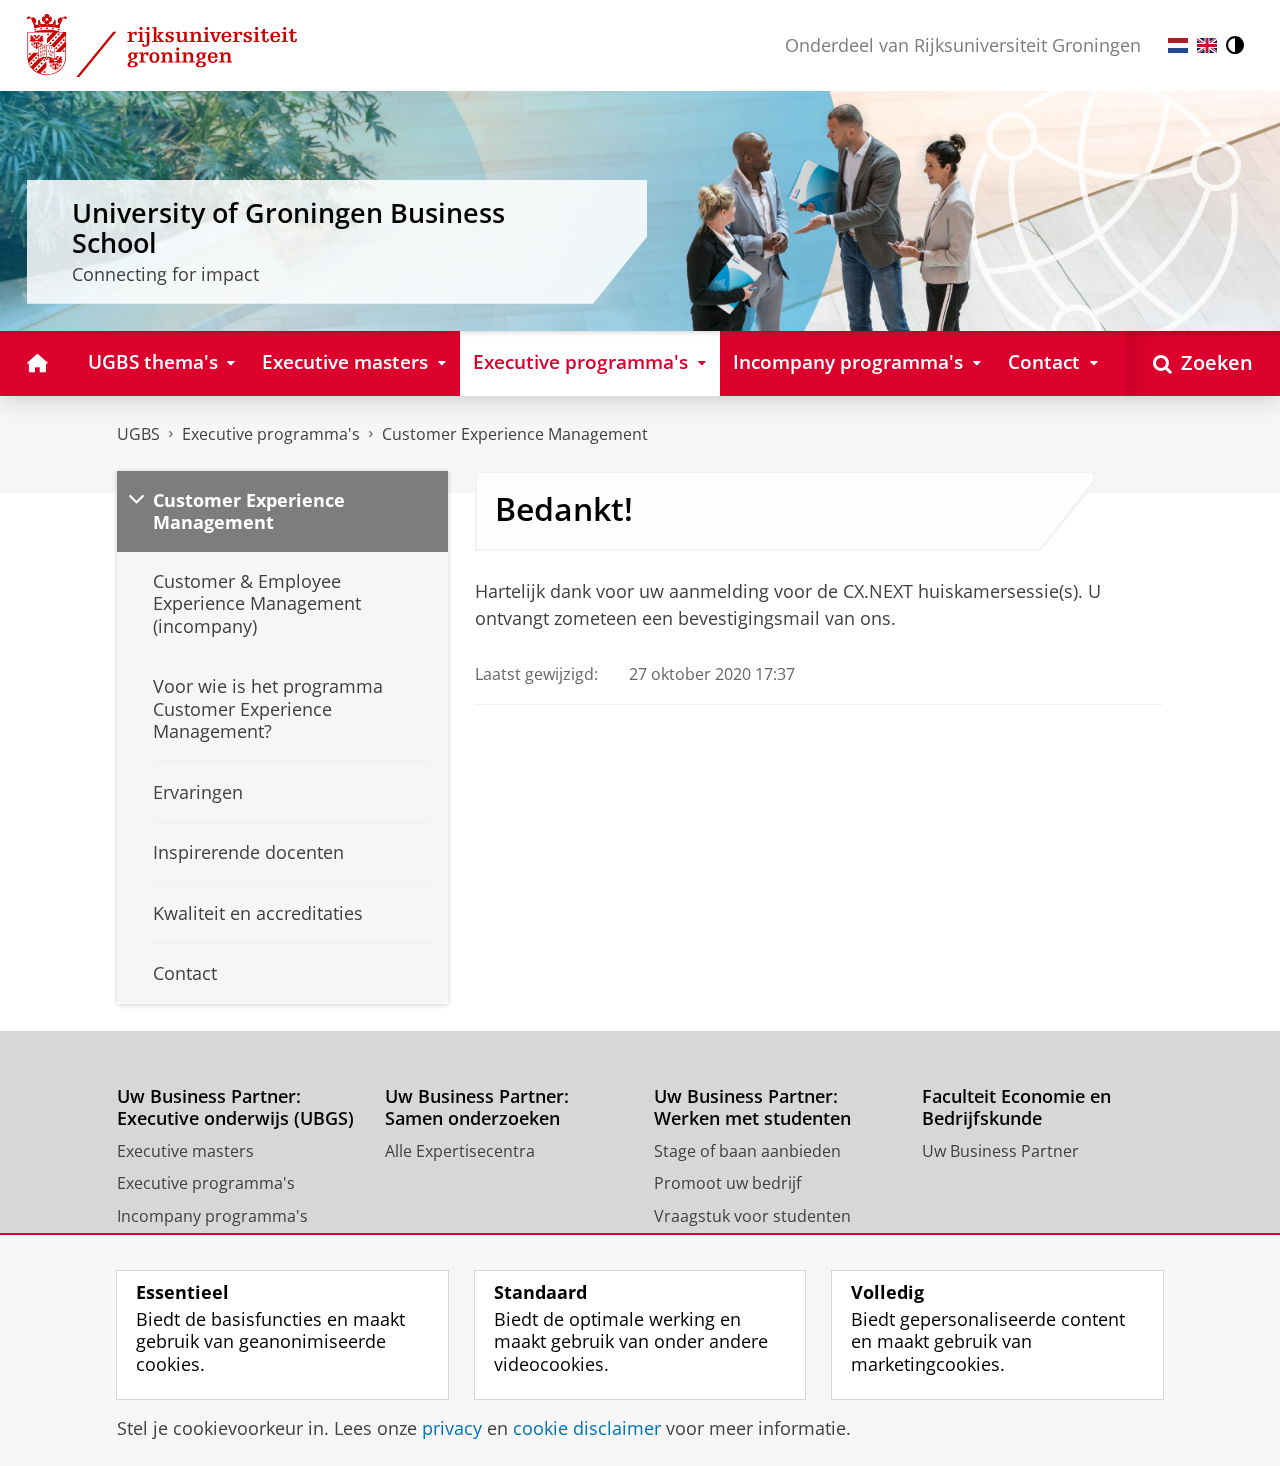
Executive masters (185, 1151)
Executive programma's (271, 434)
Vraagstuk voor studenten (752, 1216)
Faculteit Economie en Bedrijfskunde (1016, 1107)
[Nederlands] (1178, 45)
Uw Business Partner (1000, 1151)
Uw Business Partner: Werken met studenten (752, 1107)
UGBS (138, 434)
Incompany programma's (212, 1216)
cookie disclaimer (587, 1428)
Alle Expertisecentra (460, 1151)
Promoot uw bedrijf (727, 1183)
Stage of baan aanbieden (747, 1151)
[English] (1207, 45)
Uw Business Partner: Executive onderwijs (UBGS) (235, 1107)
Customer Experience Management (515, 434)
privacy (452, 1428)
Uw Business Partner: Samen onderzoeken (477, 1107)
